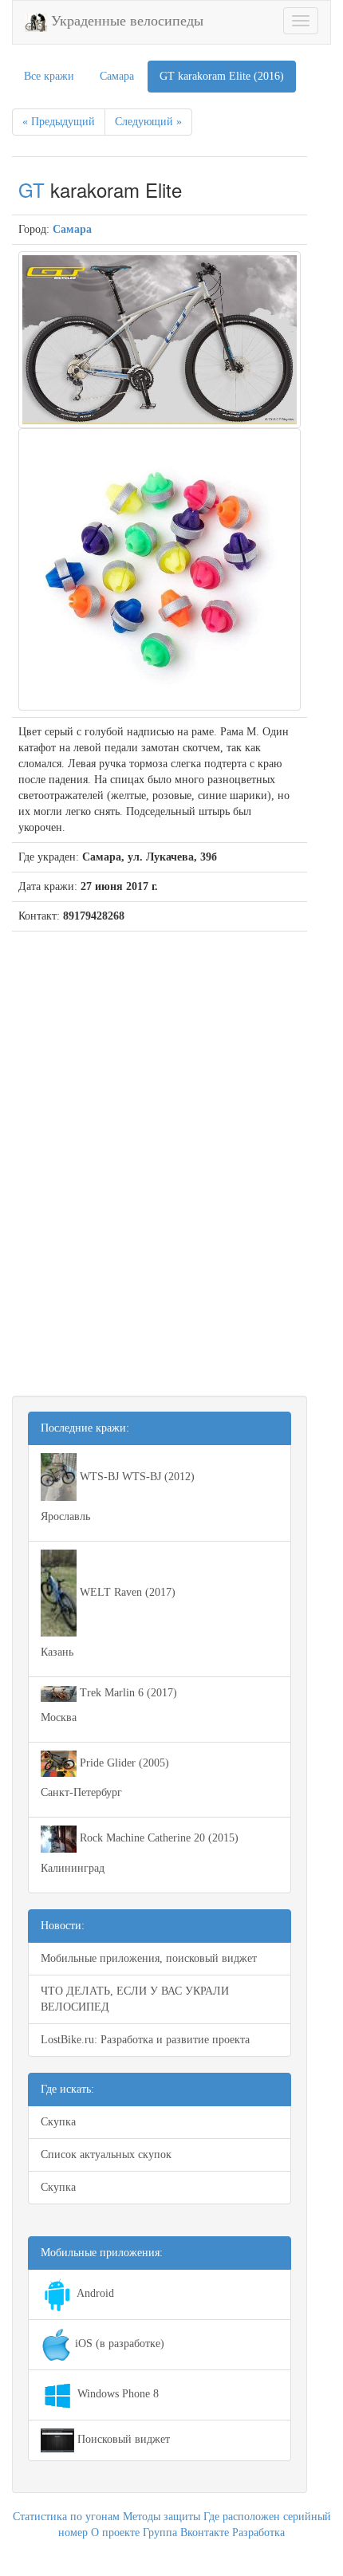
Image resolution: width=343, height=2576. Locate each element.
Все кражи (49, 76)
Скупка (58, 2122)
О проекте (115, 2533)
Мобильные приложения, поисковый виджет (149, 1958)
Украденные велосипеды (125, 21)
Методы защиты (162, 2517)
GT (32, 189)
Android (94, 2293)
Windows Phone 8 (116, 2394)
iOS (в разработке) (118, 2344)
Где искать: (67, 2089)
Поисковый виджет (122, 2439)
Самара (117, 76)
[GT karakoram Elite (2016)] (160, 339)
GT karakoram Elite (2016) (222, 76)
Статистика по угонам (66, 2517)
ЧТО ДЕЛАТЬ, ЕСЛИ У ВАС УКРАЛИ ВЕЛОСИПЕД (135, 1999)
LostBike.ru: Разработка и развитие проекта (145, 2040)
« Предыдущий (59, 122)
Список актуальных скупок (106, 2155)
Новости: (63, 1926)
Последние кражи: (85, 1428)
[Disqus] (160, 1153)
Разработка (258, 2533)
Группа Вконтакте (186, 2533)
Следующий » (148, 122)
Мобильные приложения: (102, 2253)
